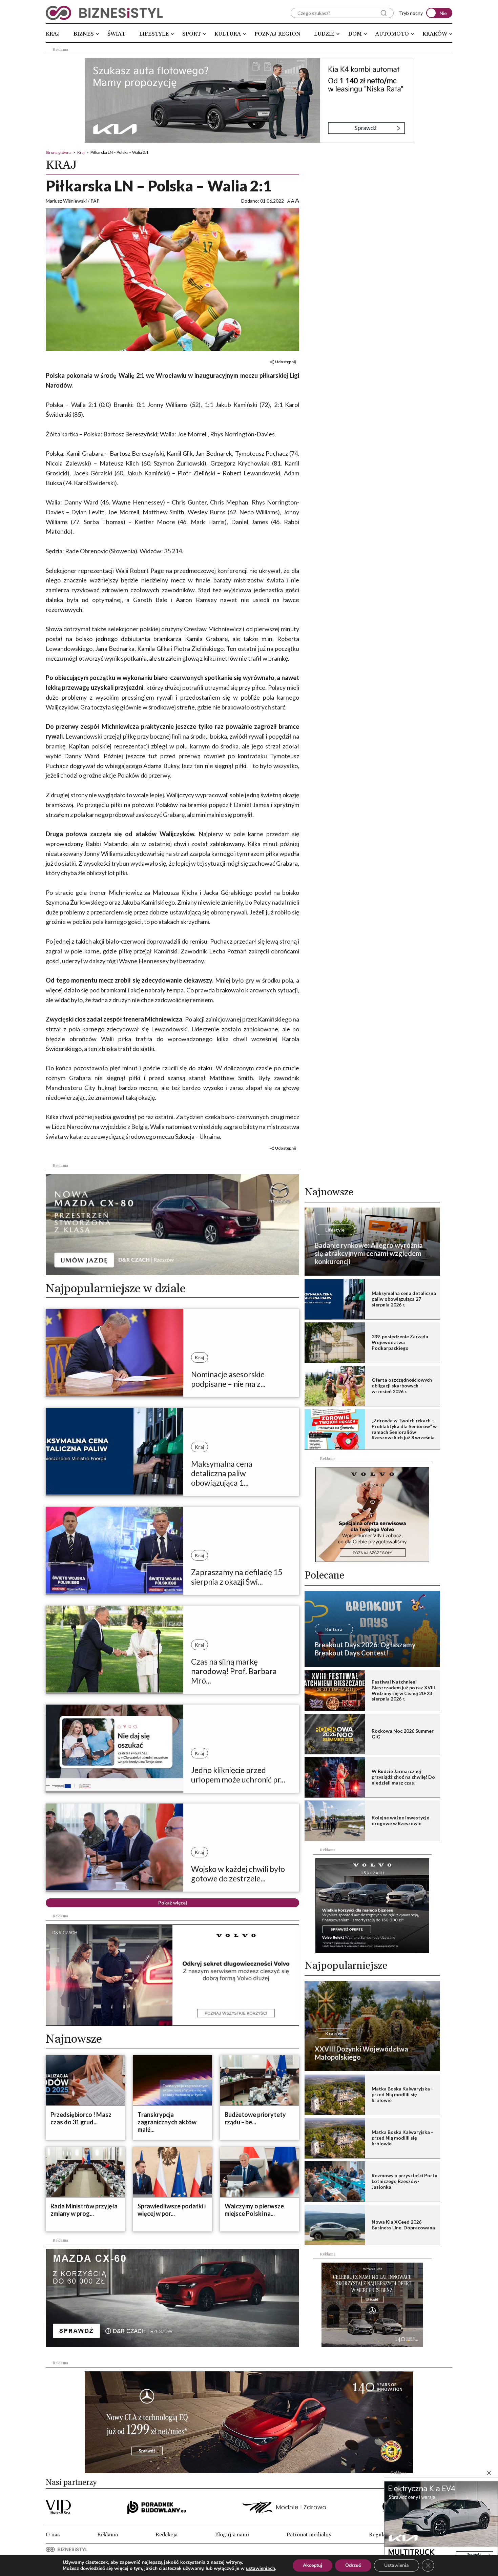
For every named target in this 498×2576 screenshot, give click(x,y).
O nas (53, 2535)
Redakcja (167, 2535)
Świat (116, 34)
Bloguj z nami (232, 2535)
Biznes (84, 34)
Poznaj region (277, 34)
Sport (192, 34)
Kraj (53, 34)
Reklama (108, 2535)
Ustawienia (397, 2565)
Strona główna (59, 152)
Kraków (435, 34)
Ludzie (324, 34)
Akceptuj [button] (313, 2565)
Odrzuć (353, 2565)
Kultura (228, 34)
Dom (355, 34)
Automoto (392, 34)
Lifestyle (154, 34)
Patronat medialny (309, 2535)
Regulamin (382, 2535)
